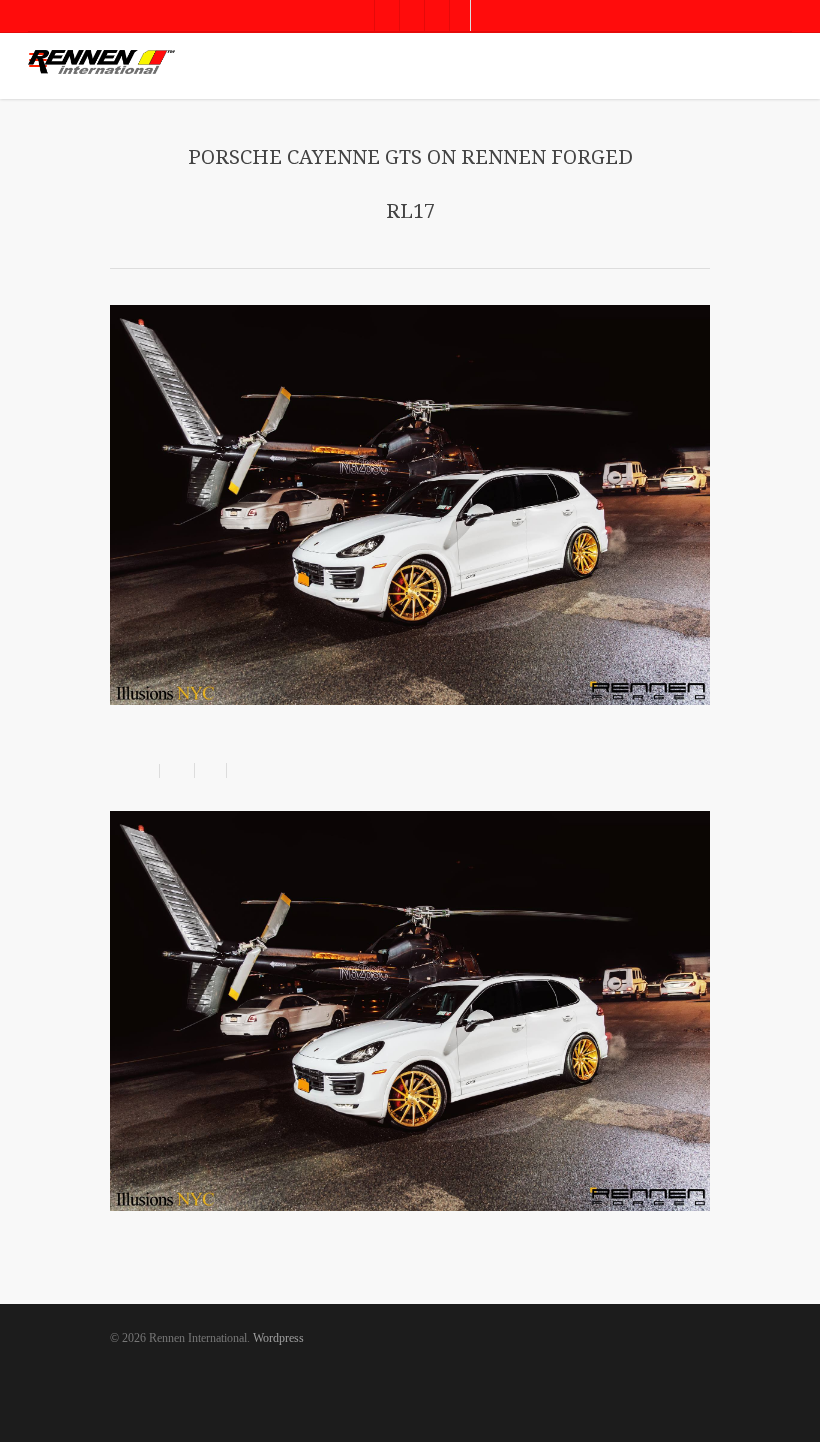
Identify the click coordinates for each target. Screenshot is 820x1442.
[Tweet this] (211, 770)
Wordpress (278, 1338)
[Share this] (177, 770)
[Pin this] (239, 770)
